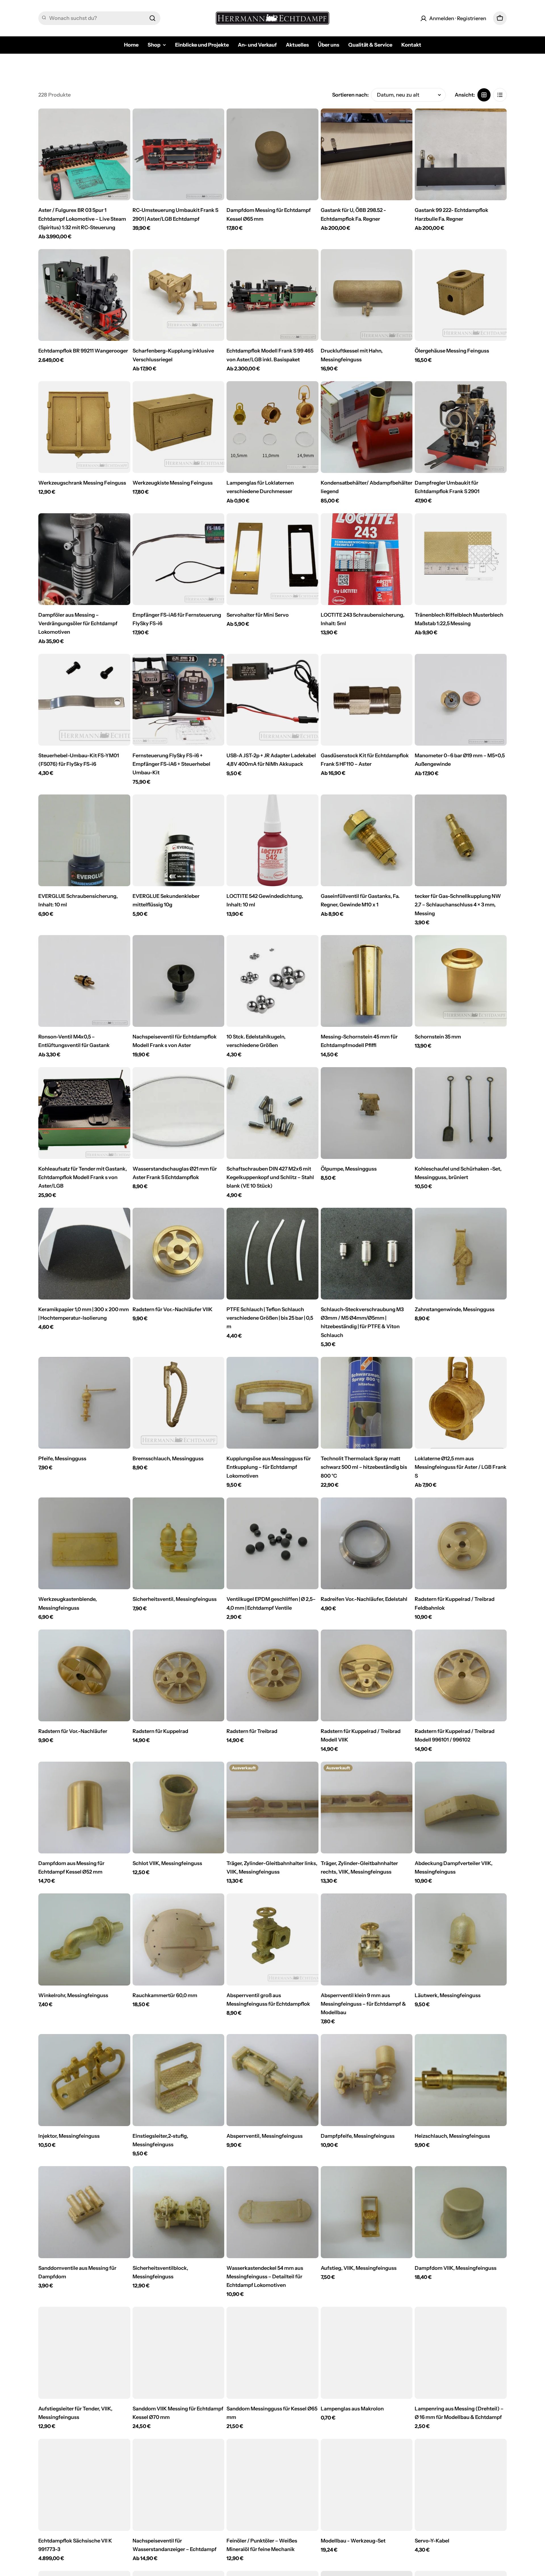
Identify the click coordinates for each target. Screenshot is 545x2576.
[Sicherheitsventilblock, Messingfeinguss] (179, 2212)
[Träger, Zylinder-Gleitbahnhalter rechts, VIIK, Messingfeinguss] (367, 1808)
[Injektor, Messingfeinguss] (84, 2080)
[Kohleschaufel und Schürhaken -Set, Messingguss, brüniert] (461, 1113)
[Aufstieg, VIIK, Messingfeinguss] (367, 2212)
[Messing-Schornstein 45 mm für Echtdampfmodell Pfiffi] (367, 981)
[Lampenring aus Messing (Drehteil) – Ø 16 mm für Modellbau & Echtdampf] (461, 2353)
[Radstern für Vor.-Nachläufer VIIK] (179, 1254)
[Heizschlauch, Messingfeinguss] (461, 2080)
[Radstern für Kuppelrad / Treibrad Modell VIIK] (367, 1676)
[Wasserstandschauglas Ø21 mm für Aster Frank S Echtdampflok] (179, 1113)
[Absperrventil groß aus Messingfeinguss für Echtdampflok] (272, 1939)
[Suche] (152, 18)
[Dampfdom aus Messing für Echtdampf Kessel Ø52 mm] (84, 1808)
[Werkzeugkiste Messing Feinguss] (179, 427)
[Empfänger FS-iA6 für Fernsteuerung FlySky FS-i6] (179, 559)
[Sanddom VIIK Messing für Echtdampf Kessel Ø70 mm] (179, 2353)
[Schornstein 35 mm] (461, 981)
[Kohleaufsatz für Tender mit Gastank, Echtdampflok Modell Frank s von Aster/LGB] (84, 1113)
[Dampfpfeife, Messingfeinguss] (367, 2080)
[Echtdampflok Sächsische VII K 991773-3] (84, 2485)
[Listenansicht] (500, 95)
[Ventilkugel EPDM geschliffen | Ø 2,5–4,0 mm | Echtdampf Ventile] (272, 1543)
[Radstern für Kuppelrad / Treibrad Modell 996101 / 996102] (461, 1676)
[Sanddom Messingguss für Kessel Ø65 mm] (272, 2353)
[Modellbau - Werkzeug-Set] (367, 2485)
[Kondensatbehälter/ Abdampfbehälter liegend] (367, 427)
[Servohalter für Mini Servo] (272, 559)
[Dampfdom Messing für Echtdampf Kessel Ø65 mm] (272, 155)
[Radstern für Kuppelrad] (179, 1676)
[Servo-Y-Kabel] (461, 2485)
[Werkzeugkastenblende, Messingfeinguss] (84, 1543)
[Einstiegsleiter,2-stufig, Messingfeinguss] (179, 2080)
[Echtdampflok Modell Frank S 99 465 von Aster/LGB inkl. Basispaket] (272, 295)
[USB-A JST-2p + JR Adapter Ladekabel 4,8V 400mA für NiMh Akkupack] (272, 700)
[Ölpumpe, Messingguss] (367, 1113)
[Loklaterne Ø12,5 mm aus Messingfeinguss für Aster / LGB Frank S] (461, 1403)
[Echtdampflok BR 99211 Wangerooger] (84, 295)
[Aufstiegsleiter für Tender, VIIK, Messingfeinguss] (84, 2353)
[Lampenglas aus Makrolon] (367, 2353)
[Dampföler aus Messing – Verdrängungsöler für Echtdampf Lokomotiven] (84, 559)
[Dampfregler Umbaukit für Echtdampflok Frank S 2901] (461, 427)
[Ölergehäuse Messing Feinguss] (461, 295)
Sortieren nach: (350, 95)
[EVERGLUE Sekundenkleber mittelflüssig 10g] (179, 840)
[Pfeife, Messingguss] (84, 1403)
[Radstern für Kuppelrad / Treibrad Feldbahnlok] (461, 1543)
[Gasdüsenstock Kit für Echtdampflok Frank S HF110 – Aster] (367, 700)
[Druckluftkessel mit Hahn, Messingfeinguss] (367, 295)
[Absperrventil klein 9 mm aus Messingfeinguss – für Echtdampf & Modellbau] (367, 1939)
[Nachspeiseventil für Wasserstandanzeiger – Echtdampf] (179, 2485)
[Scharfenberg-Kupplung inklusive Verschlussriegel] (179, 295)
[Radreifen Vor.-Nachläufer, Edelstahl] (367, 1543)
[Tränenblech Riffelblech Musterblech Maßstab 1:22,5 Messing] (461, 559)
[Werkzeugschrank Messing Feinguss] (84, 427)
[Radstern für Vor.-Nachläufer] (84, 1676)
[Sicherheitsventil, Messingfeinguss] (179, 1543)
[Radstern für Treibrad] (272, 1676)
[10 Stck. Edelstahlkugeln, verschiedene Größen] (272, 981)
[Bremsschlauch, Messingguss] (179, 1403)
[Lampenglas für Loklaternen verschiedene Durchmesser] (272, 427)
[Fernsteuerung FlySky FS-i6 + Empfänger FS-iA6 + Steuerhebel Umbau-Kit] (179, 700)
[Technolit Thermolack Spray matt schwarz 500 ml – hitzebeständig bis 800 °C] (367, 1403)
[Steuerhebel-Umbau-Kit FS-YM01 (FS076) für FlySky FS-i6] (84, 700)
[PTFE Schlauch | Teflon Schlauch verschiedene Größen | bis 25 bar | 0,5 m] (272, 1254)
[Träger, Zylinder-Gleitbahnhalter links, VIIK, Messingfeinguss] (272, 1808)
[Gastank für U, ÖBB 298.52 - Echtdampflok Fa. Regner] (367, 155)
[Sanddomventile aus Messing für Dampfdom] (84, 2212)
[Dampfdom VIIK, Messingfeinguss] (461, 2212)
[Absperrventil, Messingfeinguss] (272, 2080)
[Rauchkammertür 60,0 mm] (179, 1939)
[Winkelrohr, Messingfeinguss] (84, 1939)
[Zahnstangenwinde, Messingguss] (461, 1254)
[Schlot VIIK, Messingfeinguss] (179, 1808)
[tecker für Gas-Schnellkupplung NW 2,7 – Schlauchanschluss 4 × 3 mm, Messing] (461, 840)
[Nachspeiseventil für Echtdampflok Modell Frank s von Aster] (179, 981)
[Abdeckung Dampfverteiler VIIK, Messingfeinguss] (461, 1808)
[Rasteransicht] (484, 95)
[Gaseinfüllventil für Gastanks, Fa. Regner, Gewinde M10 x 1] (367, 840)
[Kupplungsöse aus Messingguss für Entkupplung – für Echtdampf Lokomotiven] (272, 1403)
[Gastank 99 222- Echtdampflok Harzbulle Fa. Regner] (461, 155)
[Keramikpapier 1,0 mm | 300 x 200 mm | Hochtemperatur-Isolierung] (84, 1254)
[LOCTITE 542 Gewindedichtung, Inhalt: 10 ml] (272, 840)
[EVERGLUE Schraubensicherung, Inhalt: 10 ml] (84, 840)
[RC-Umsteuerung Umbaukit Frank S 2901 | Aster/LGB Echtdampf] (179, 155)
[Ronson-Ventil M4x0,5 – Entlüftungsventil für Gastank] (84, 981)
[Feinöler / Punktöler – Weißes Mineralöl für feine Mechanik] (272, 2485)
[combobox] (99, 18)
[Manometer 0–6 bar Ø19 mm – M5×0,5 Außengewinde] (461, 700)
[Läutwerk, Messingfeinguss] (461, 1939)
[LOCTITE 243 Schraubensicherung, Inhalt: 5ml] (367, 559)
